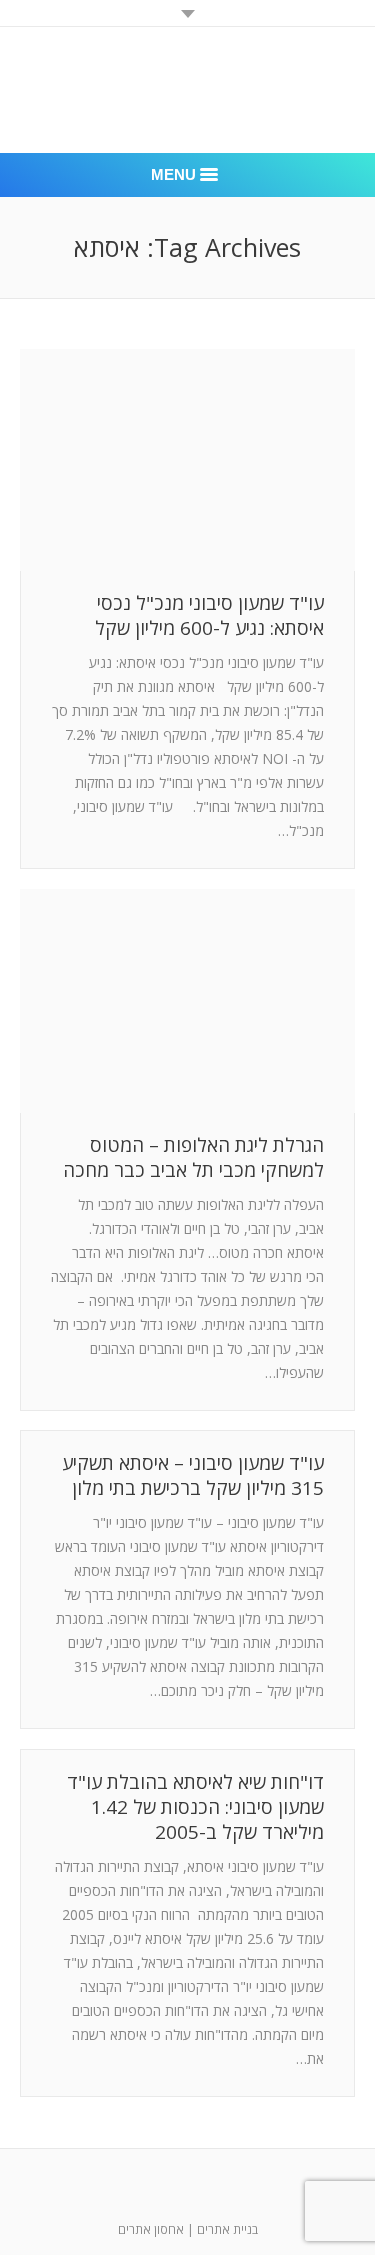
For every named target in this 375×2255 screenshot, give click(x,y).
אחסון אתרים (151, 2229)
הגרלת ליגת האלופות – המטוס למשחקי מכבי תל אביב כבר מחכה (193, 1158)
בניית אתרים (227, 2229)
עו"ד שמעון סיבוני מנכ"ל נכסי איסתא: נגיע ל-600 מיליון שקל (209, 616)
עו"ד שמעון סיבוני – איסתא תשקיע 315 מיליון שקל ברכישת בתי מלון (193, 1476)
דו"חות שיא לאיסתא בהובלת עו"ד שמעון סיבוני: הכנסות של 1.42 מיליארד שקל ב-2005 (195, 1807)
